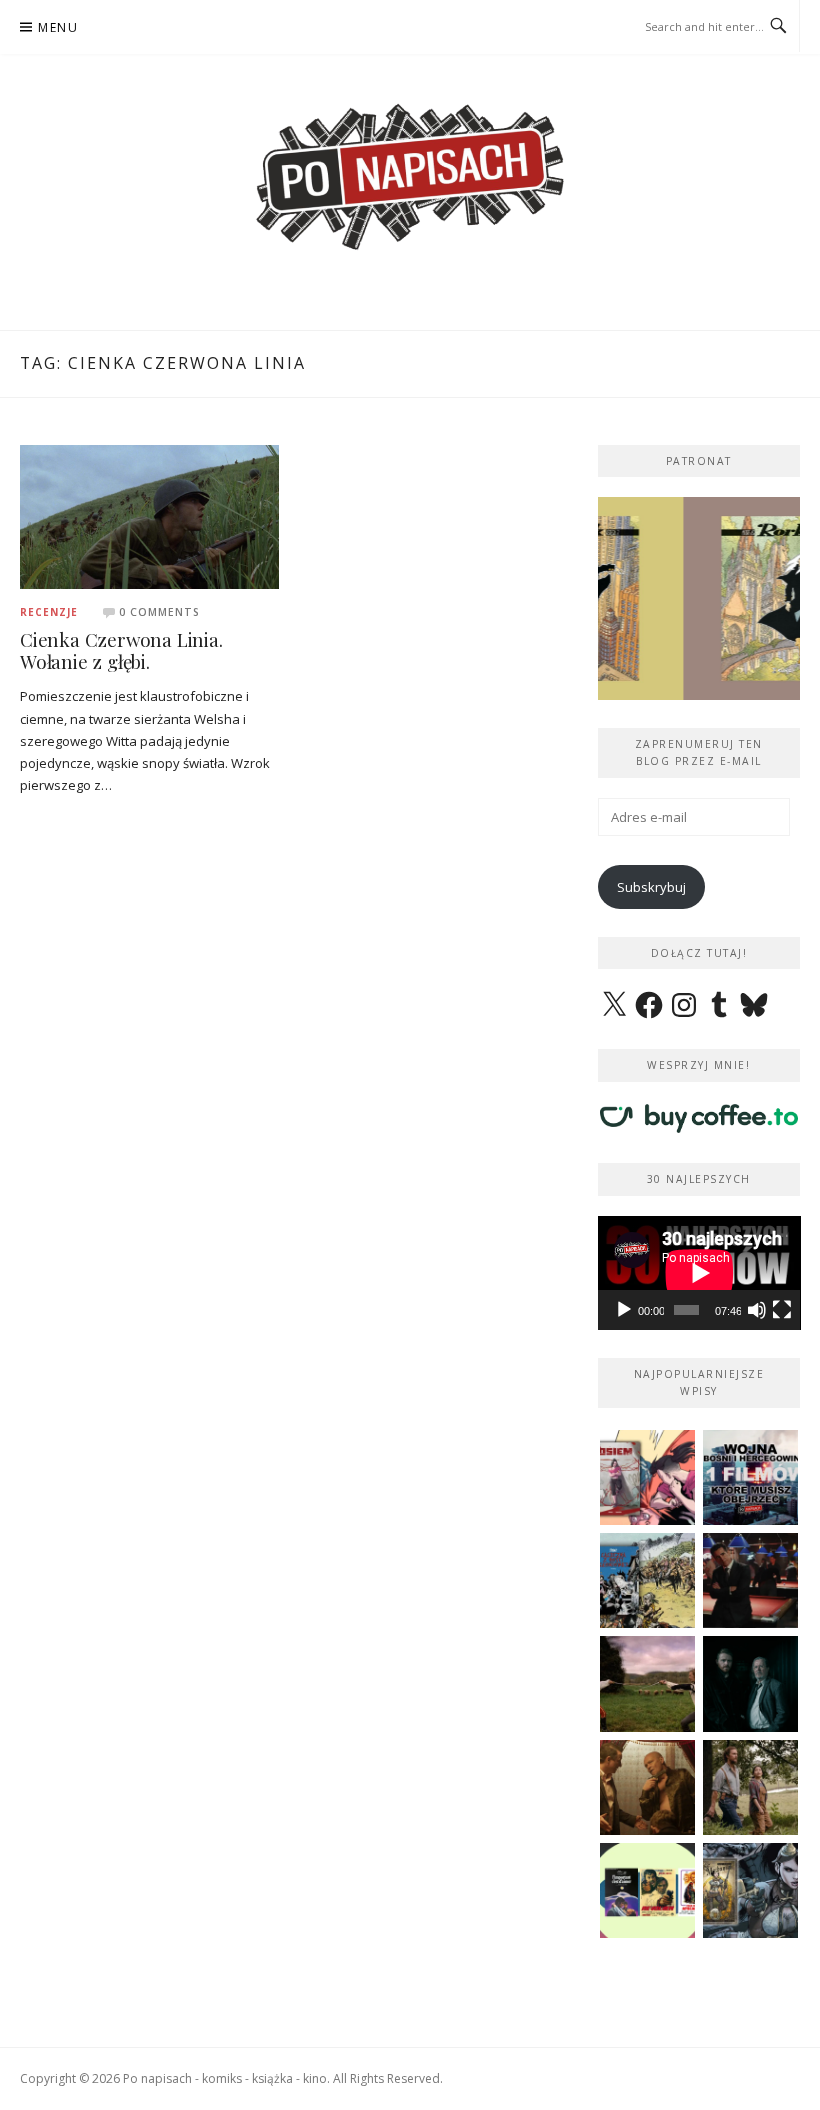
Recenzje (49, 612)
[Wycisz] (757, 1310)
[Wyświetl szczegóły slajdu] (703, 598)
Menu (58, 27)
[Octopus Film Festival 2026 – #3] (647, 1890)
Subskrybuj (651, 887)
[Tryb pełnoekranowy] (782, 1310)
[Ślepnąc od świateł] (647, 1787)
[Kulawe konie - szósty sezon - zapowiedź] (750, 1683)
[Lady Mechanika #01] (750, 1890)
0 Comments (159, 612)
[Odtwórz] (624, 1310)
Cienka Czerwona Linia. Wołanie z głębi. (121, 651)
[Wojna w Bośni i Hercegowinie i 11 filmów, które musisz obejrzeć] (750, 1477)
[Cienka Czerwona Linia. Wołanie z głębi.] (149, 515)
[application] (699, 1273)
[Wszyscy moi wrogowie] (750, 1787)
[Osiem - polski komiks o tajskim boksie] (647, 1477)
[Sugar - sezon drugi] (750, 1580)
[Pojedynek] (647, 1683)
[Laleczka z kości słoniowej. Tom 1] (647, 1580)
